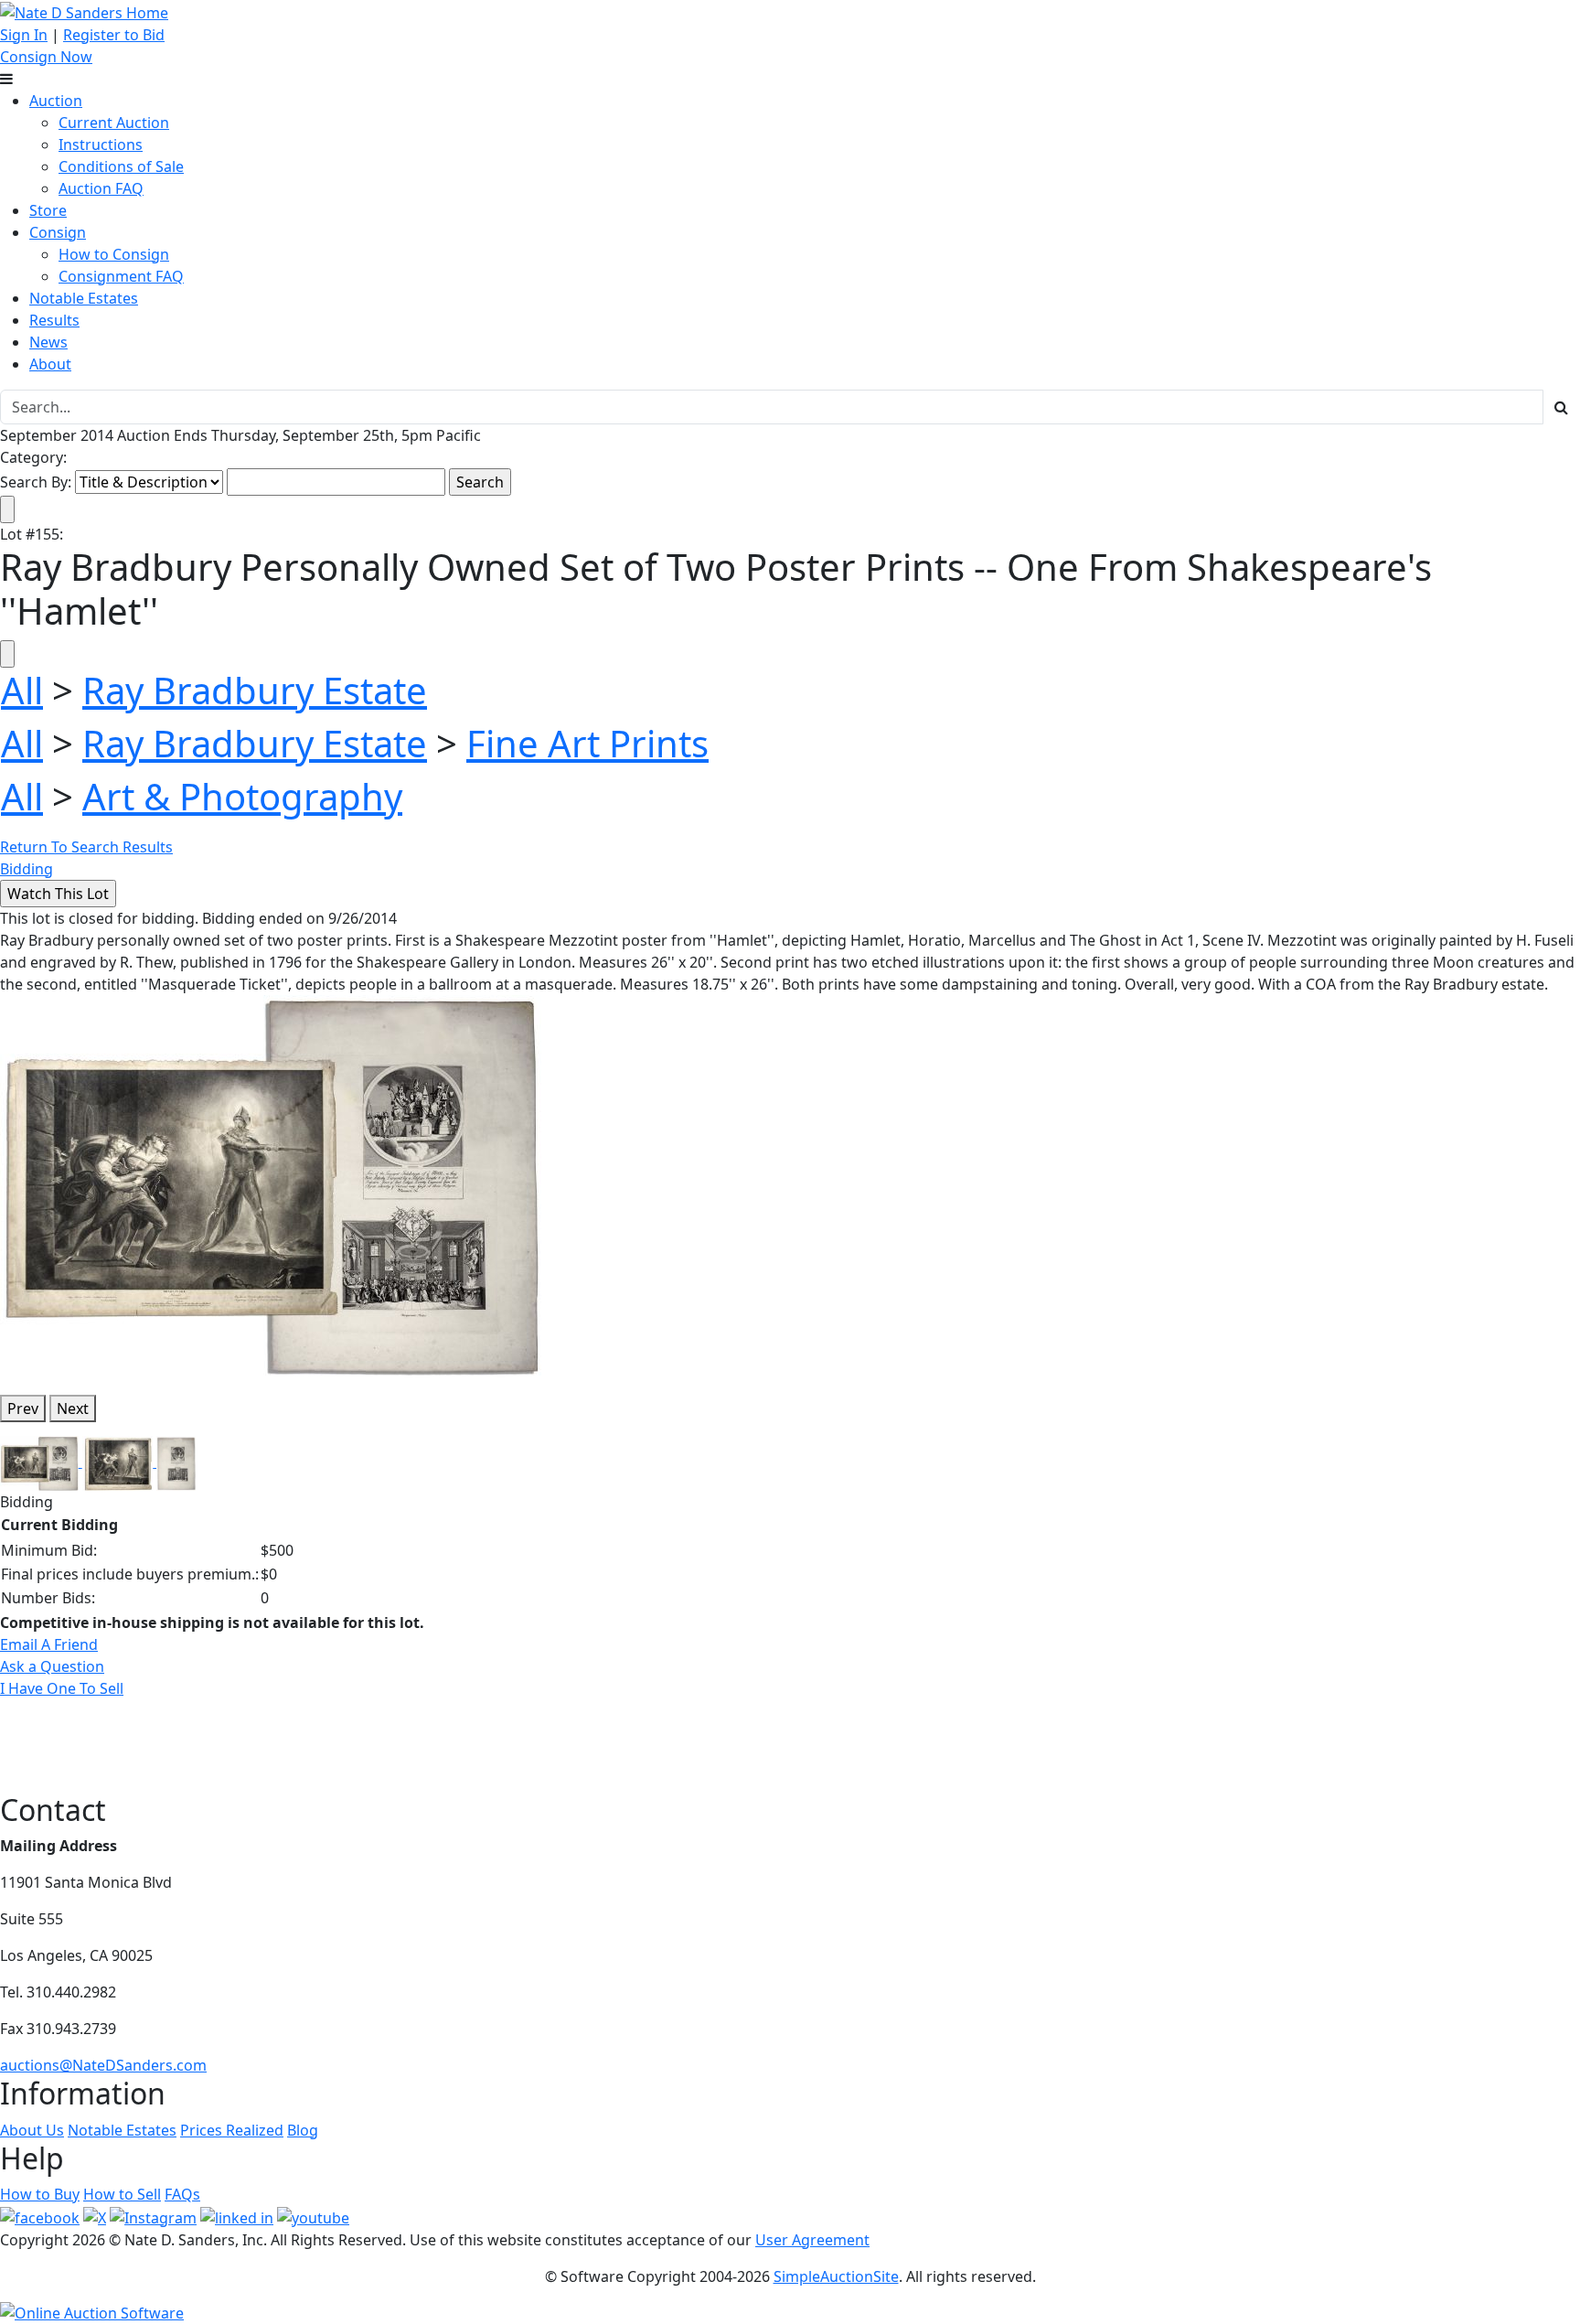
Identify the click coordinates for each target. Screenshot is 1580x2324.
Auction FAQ (101, 188)
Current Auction (114, 123)
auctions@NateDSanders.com (103, 2065)
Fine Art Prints (587, 743)
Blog (303, 2130)
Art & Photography (242, 796)
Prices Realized (232, 2130)
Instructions (101, 145)
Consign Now (46, 57)
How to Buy (40, 2194)
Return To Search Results (86, 847)
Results (54, 320)
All (22, 690)
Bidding (27, 869)
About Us (32, 2130)
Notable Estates (84, 298)
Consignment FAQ (121, 276)
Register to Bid (114, 35)
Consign (58, 232)
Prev (23, 1408)
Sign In (24, 35)
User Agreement (812, 2240)
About (50, 364)
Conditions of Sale (121, 166)
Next (73, 1408)
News (48, 342)
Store (48, 210)
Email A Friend (49, 1644)
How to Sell (122, 2194)
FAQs (182, 2194)
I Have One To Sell (62, 1688)
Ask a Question (52, 1666)
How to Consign (114, 254)
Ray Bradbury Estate (255, 690)
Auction (56, 101)
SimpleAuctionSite (836, 2276)
